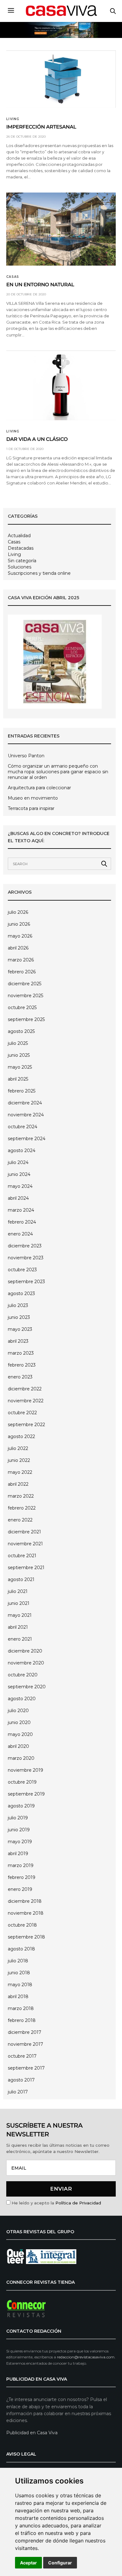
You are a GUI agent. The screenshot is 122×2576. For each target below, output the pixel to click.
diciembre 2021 (24, 1532)
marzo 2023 (21, 1353)
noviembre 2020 (26, 1663)
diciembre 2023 (25, 1246)
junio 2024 (19, 1174)
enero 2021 (20, 1639)
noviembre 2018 (26, 1913)
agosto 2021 (21, 1579)
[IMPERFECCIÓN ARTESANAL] (61, 79)
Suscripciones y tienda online (39, 573)
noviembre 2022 (26, 1401)
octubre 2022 (22, 1413)
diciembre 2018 (25, 1901)
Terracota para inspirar (31, 808)
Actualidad (19, 536)
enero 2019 (20, 1889)
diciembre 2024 (25, 1103)
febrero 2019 (22, 1877)
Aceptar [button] (28, 2563)
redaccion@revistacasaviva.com (86, 2357)
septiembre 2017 (26, 2068)
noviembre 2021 (25, 1544)
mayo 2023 (20, 1329)
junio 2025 (19, 1055)
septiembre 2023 (26, 1282)
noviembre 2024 (26, 1115)
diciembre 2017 (25, 2032)
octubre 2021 (22, 1556)
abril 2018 (18, 1997)
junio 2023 (19, 1317)
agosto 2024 (22, 1150)
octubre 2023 (22, 1270)
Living (13, 119)
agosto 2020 (22, 1699)
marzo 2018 (21, 2008)
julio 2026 (18, 912)
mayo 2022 (20, 1472)
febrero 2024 (22, 1222)
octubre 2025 (22, 1008)
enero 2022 (20, 1520)
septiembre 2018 (26, 1937)
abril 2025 (18, 1079)
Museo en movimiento (33, 798)
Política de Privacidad (78, 2203)
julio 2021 (18, 1591)
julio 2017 (18, 2092)
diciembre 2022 (25, 1389)
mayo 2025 (20, 1067)
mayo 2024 (20, 1186)
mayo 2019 (20, 1842)
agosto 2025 (21, 1031)
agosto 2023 (21, 1293)
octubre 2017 (22, 2056)
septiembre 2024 (27, 1139)
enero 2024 (20, 1234)
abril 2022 (18, 1484)
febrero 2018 (22, 2020)
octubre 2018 (22, 1925)
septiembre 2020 (27, 1687)
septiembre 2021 (26, 1568)
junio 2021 (19, 1603)
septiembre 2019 (26, 1794)
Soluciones (20, 567)
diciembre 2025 (25, 984)
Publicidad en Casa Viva (32, 2433)
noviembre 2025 (25, 996)
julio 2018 (18, 1961)
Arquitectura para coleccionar (39, 788)
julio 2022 (18, 1448)
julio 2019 (18, 1818)
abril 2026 (18, 948)
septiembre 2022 (26, 1425)
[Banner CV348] (61, 30)
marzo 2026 (21, 960)
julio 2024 (18, 1162)
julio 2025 (18, 1043)
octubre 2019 (22, 1782)
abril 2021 (18, 1627)
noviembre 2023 (26, 1258)
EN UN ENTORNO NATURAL (40, 285)
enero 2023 (20, 1377)
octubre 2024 (23, 1127)
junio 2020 (19, 1722)
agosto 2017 (21, 2080)
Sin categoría (22, 561)
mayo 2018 (20, 1985)
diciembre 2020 (25, 1651)
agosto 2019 (21, 1806)
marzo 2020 (21, 1758)
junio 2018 (19, 1973)
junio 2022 (19, 1460)
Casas (13, 277)
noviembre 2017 (25, 2044)
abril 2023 (18, 1341)
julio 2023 (18, 1305)
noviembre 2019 (25, 1770)
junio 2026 (19, 924)
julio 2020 (18, 1711)
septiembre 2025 (26, 1019)
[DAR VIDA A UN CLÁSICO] (61, 386)
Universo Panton (26, 756)
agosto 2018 (21, 1949)
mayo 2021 (20, 1615)
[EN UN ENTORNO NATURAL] (61, 229)
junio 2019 (19, 1830)
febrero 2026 (22, 972)
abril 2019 (18, 1854)
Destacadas (21, 548)
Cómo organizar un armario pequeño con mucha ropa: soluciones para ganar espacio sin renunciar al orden (58, 772)
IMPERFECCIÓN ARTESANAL (41, 127)
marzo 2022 (21, 1496)
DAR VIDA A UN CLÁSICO (37, 439)
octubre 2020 (23, 1675)
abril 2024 (18, 1198)
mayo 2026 (20, 936)
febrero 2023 (22, 1365)
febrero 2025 (22, 1091)
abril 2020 (18, 1746)
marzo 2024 (21, 1210)
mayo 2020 (20, 1734)
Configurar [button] (60, 2563)
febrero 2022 (22, 1508)
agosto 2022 (21, 1436)
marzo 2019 (21, 1865)
